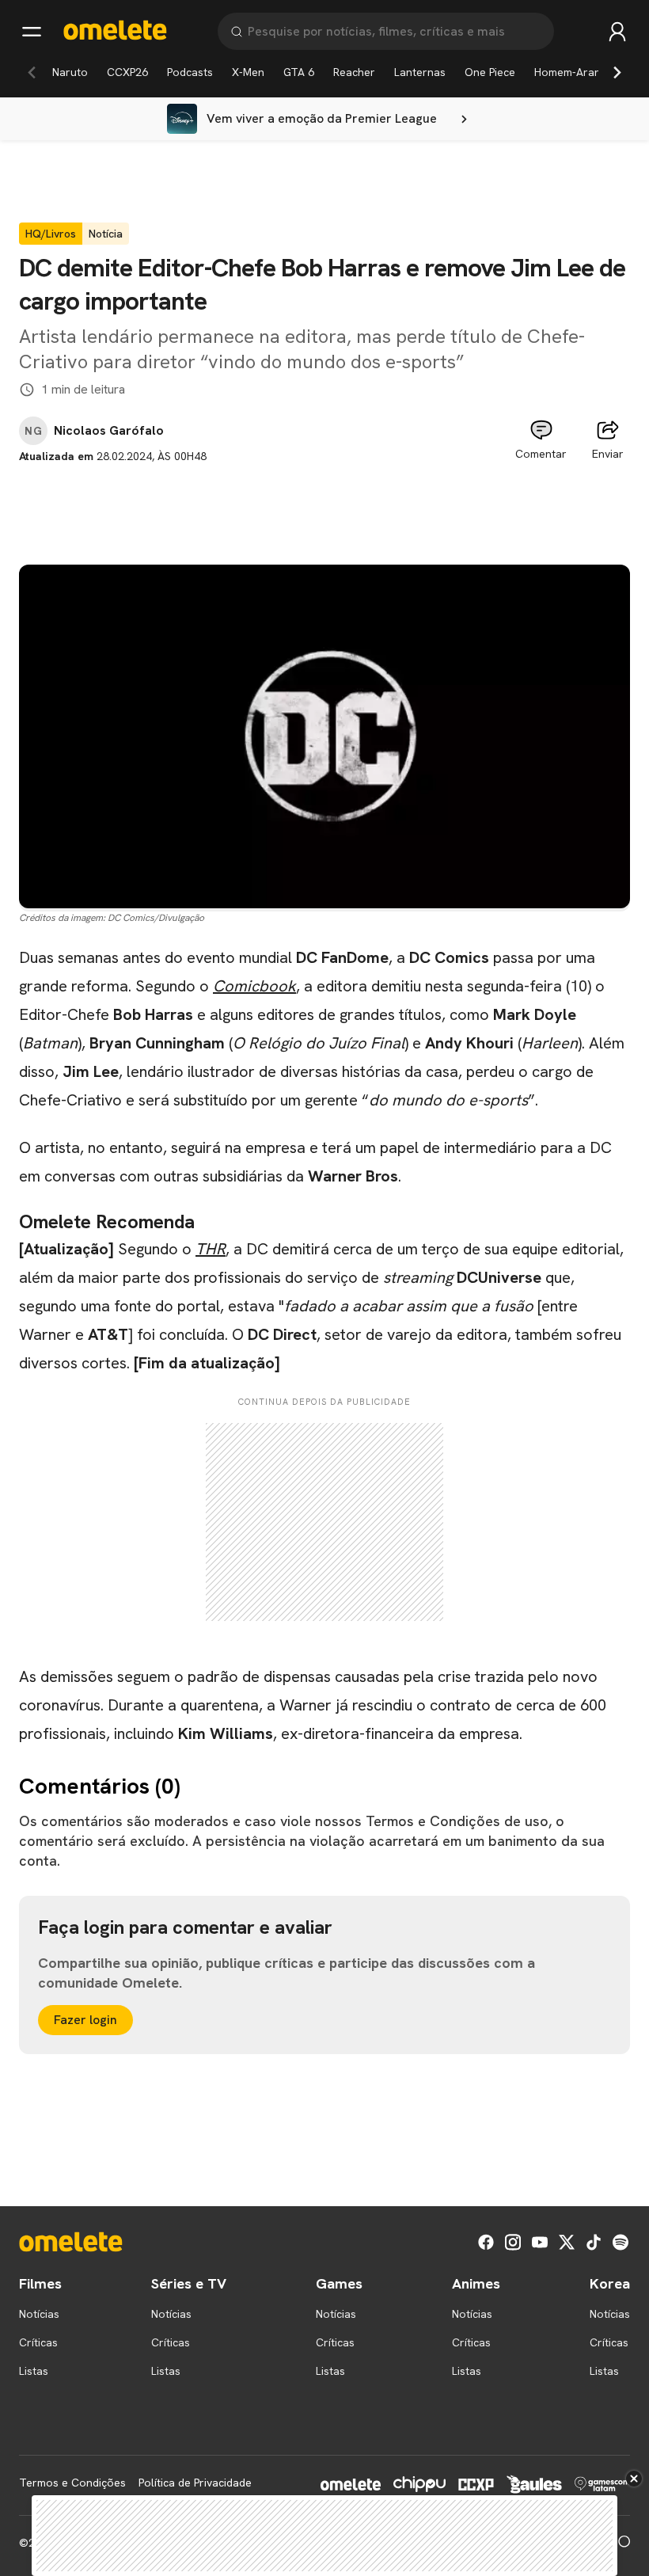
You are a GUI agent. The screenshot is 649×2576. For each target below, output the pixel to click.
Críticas (38, 2342)
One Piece (490, 72)
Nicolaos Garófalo (109, 431)
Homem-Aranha (574, 72)
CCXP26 (127, 72)
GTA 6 (299, 72)
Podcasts (190, 72)
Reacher (354, 72)
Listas (34, 2371)
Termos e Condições (72, 2483)
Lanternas (420, 72)
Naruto (70, 72)
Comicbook (254, 986)
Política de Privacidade (195, 2483)
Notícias (39, 2314)
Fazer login (85, 2020)
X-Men (248, 72)
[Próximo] (617, 72)
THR (211, 1249)
